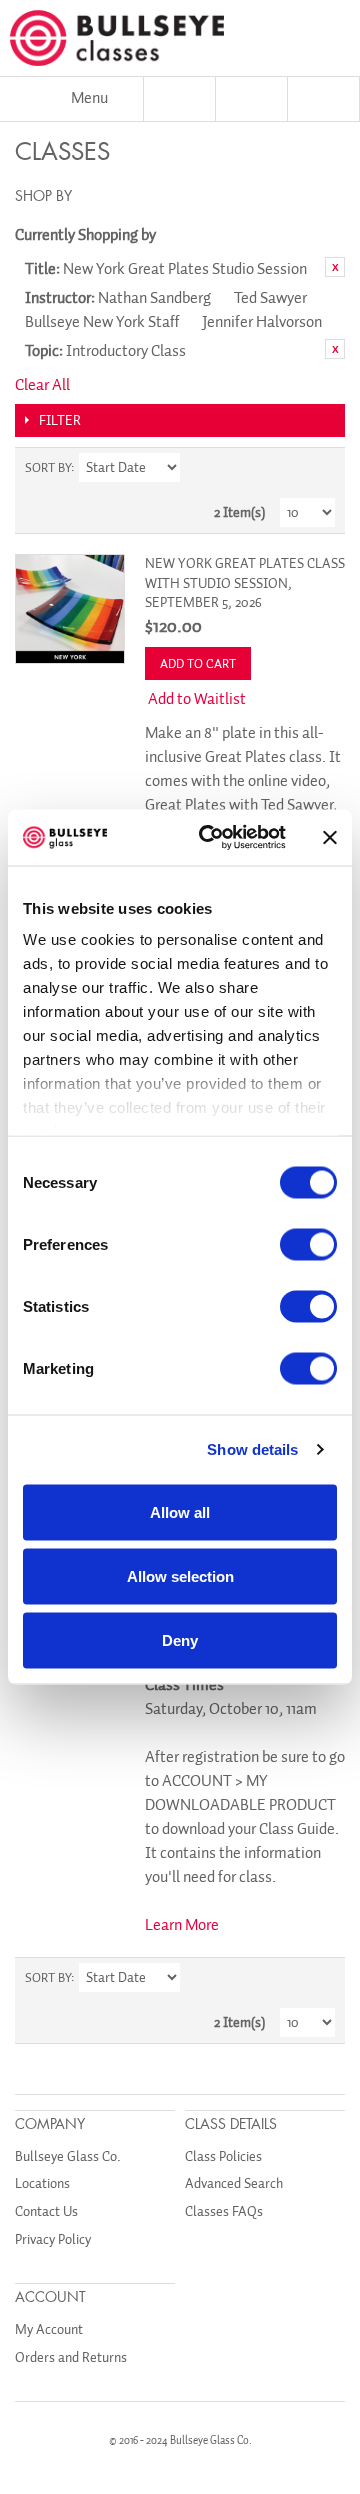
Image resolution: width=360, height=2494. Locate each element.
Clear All (42, 385)
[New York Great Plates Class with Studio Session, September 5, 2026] (70, 609)
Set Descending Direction (198, 468)
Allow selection (180, 1575)
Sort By (48, 467)
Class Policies (223, 2156)
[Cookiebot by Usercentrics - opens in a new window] (211, 838)
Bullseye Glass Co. (68, 2156)
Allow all (180, 1511)
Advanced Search (234, 2183)
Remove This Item (335, 267)
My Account (49, 2329)
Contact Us (46, 2211)
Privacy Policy (53, 2239)
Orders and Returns (71, 2357)
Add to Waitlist (197, 699)
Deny (180, 1639)
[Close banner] (330, 837)
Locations (42, 2183)
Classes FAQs (224, 2211)
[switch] (308, 1244)
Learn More (182, 1925)
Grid (285, 468)
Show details (252, 1449)
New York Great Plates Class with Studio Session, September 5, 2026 (245, 583)
